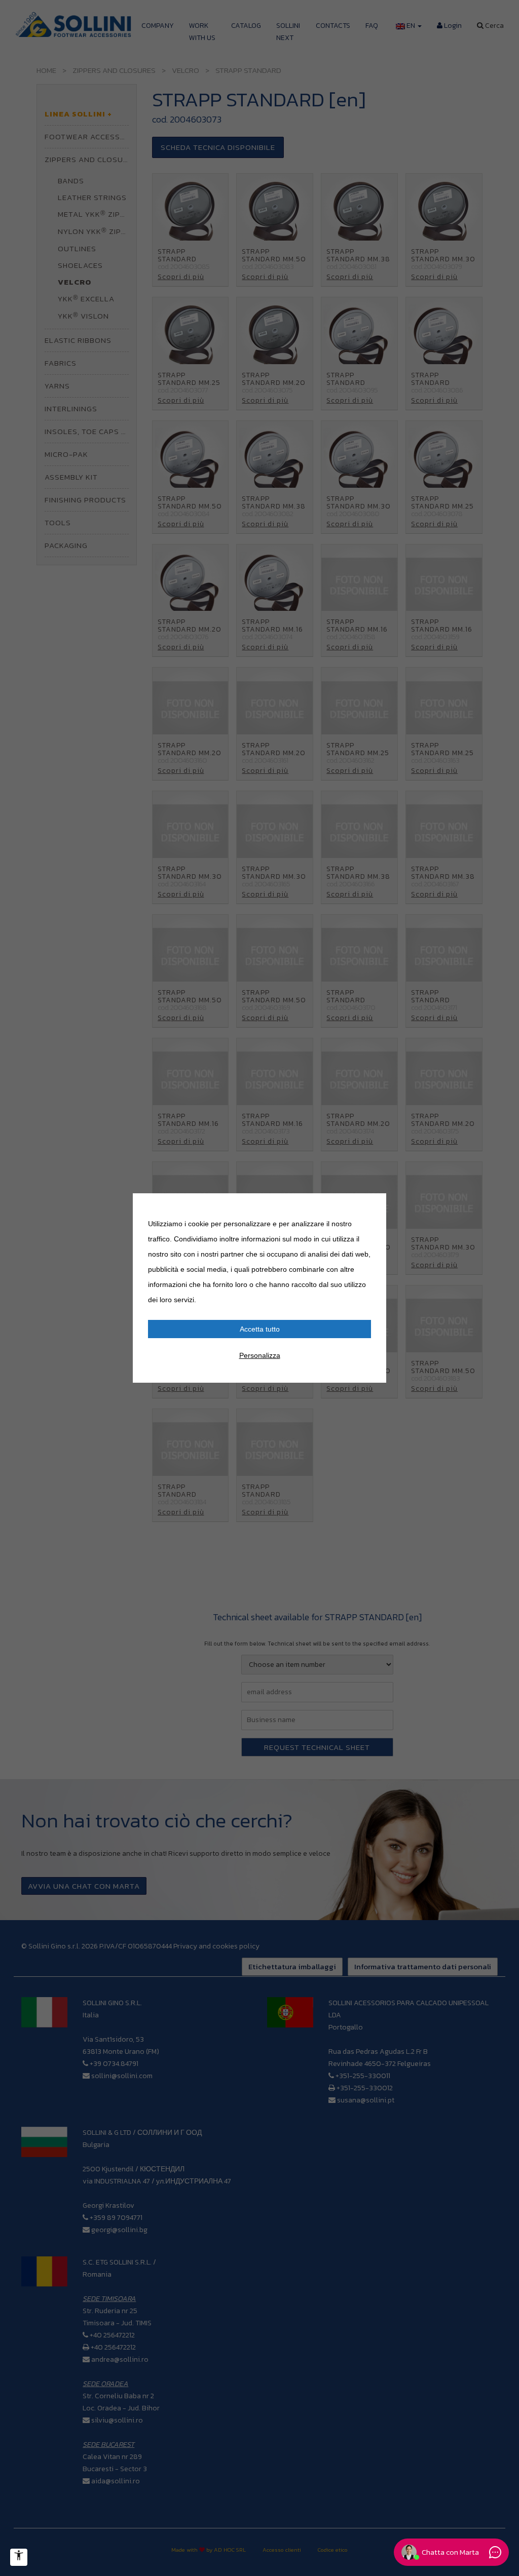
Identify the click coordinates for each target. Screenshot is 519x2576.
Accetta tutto (260, 1329)
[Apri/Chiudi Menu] (19, 2557)
